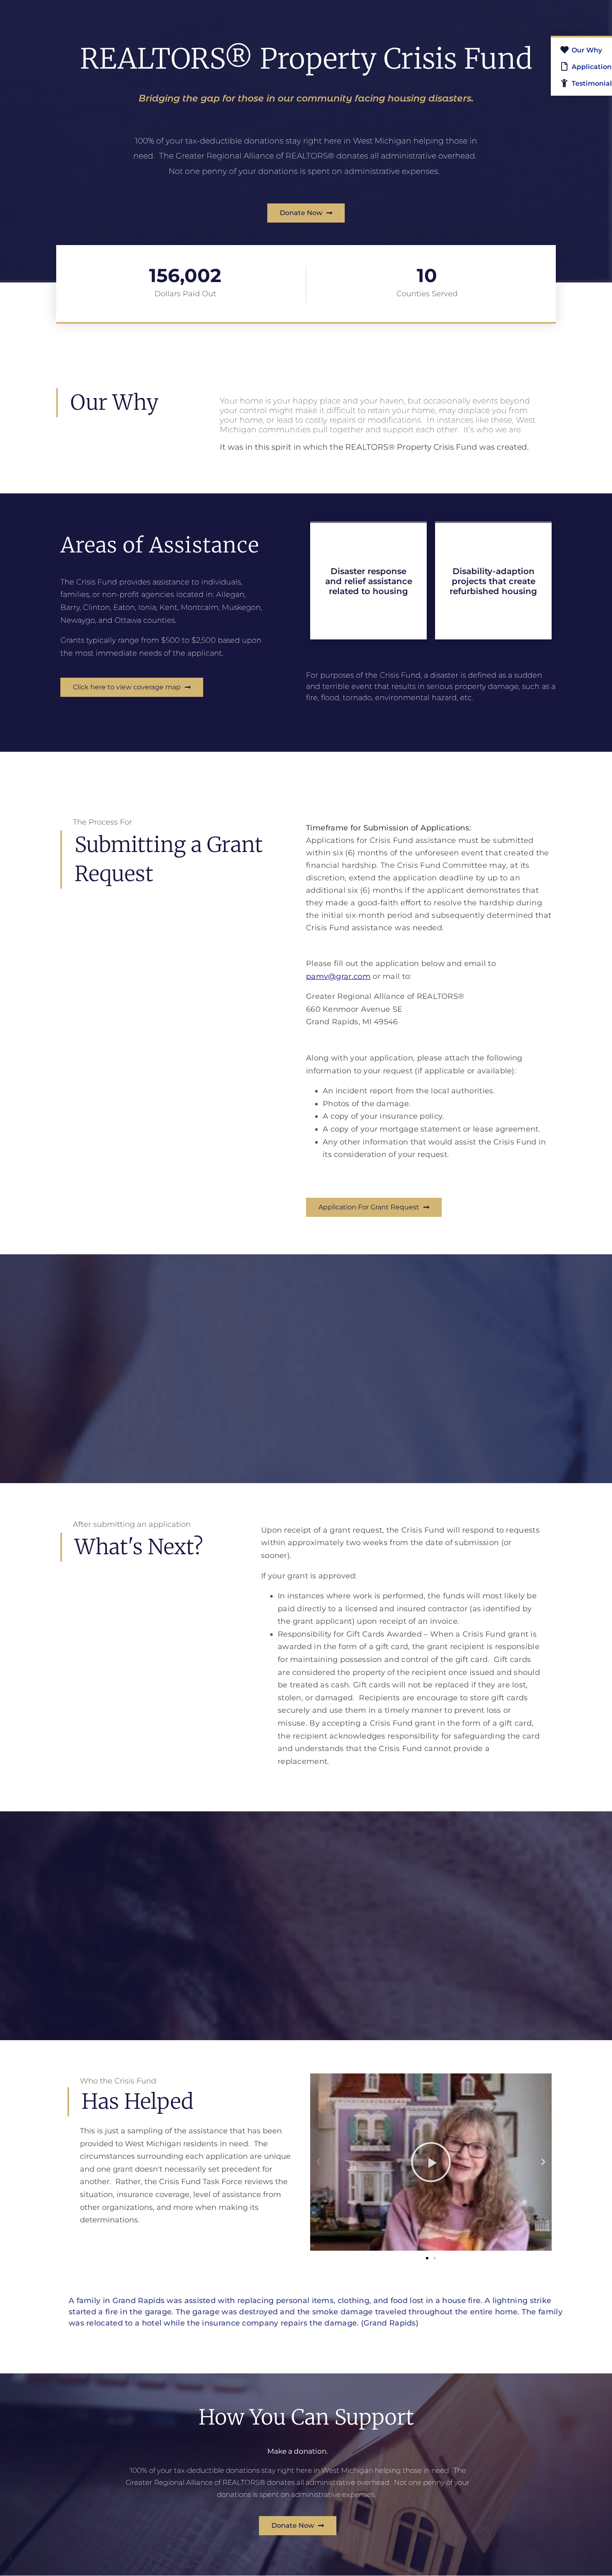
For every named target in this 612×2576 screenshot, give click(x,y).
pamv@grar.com (338, 976)
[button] (318, 2162)
